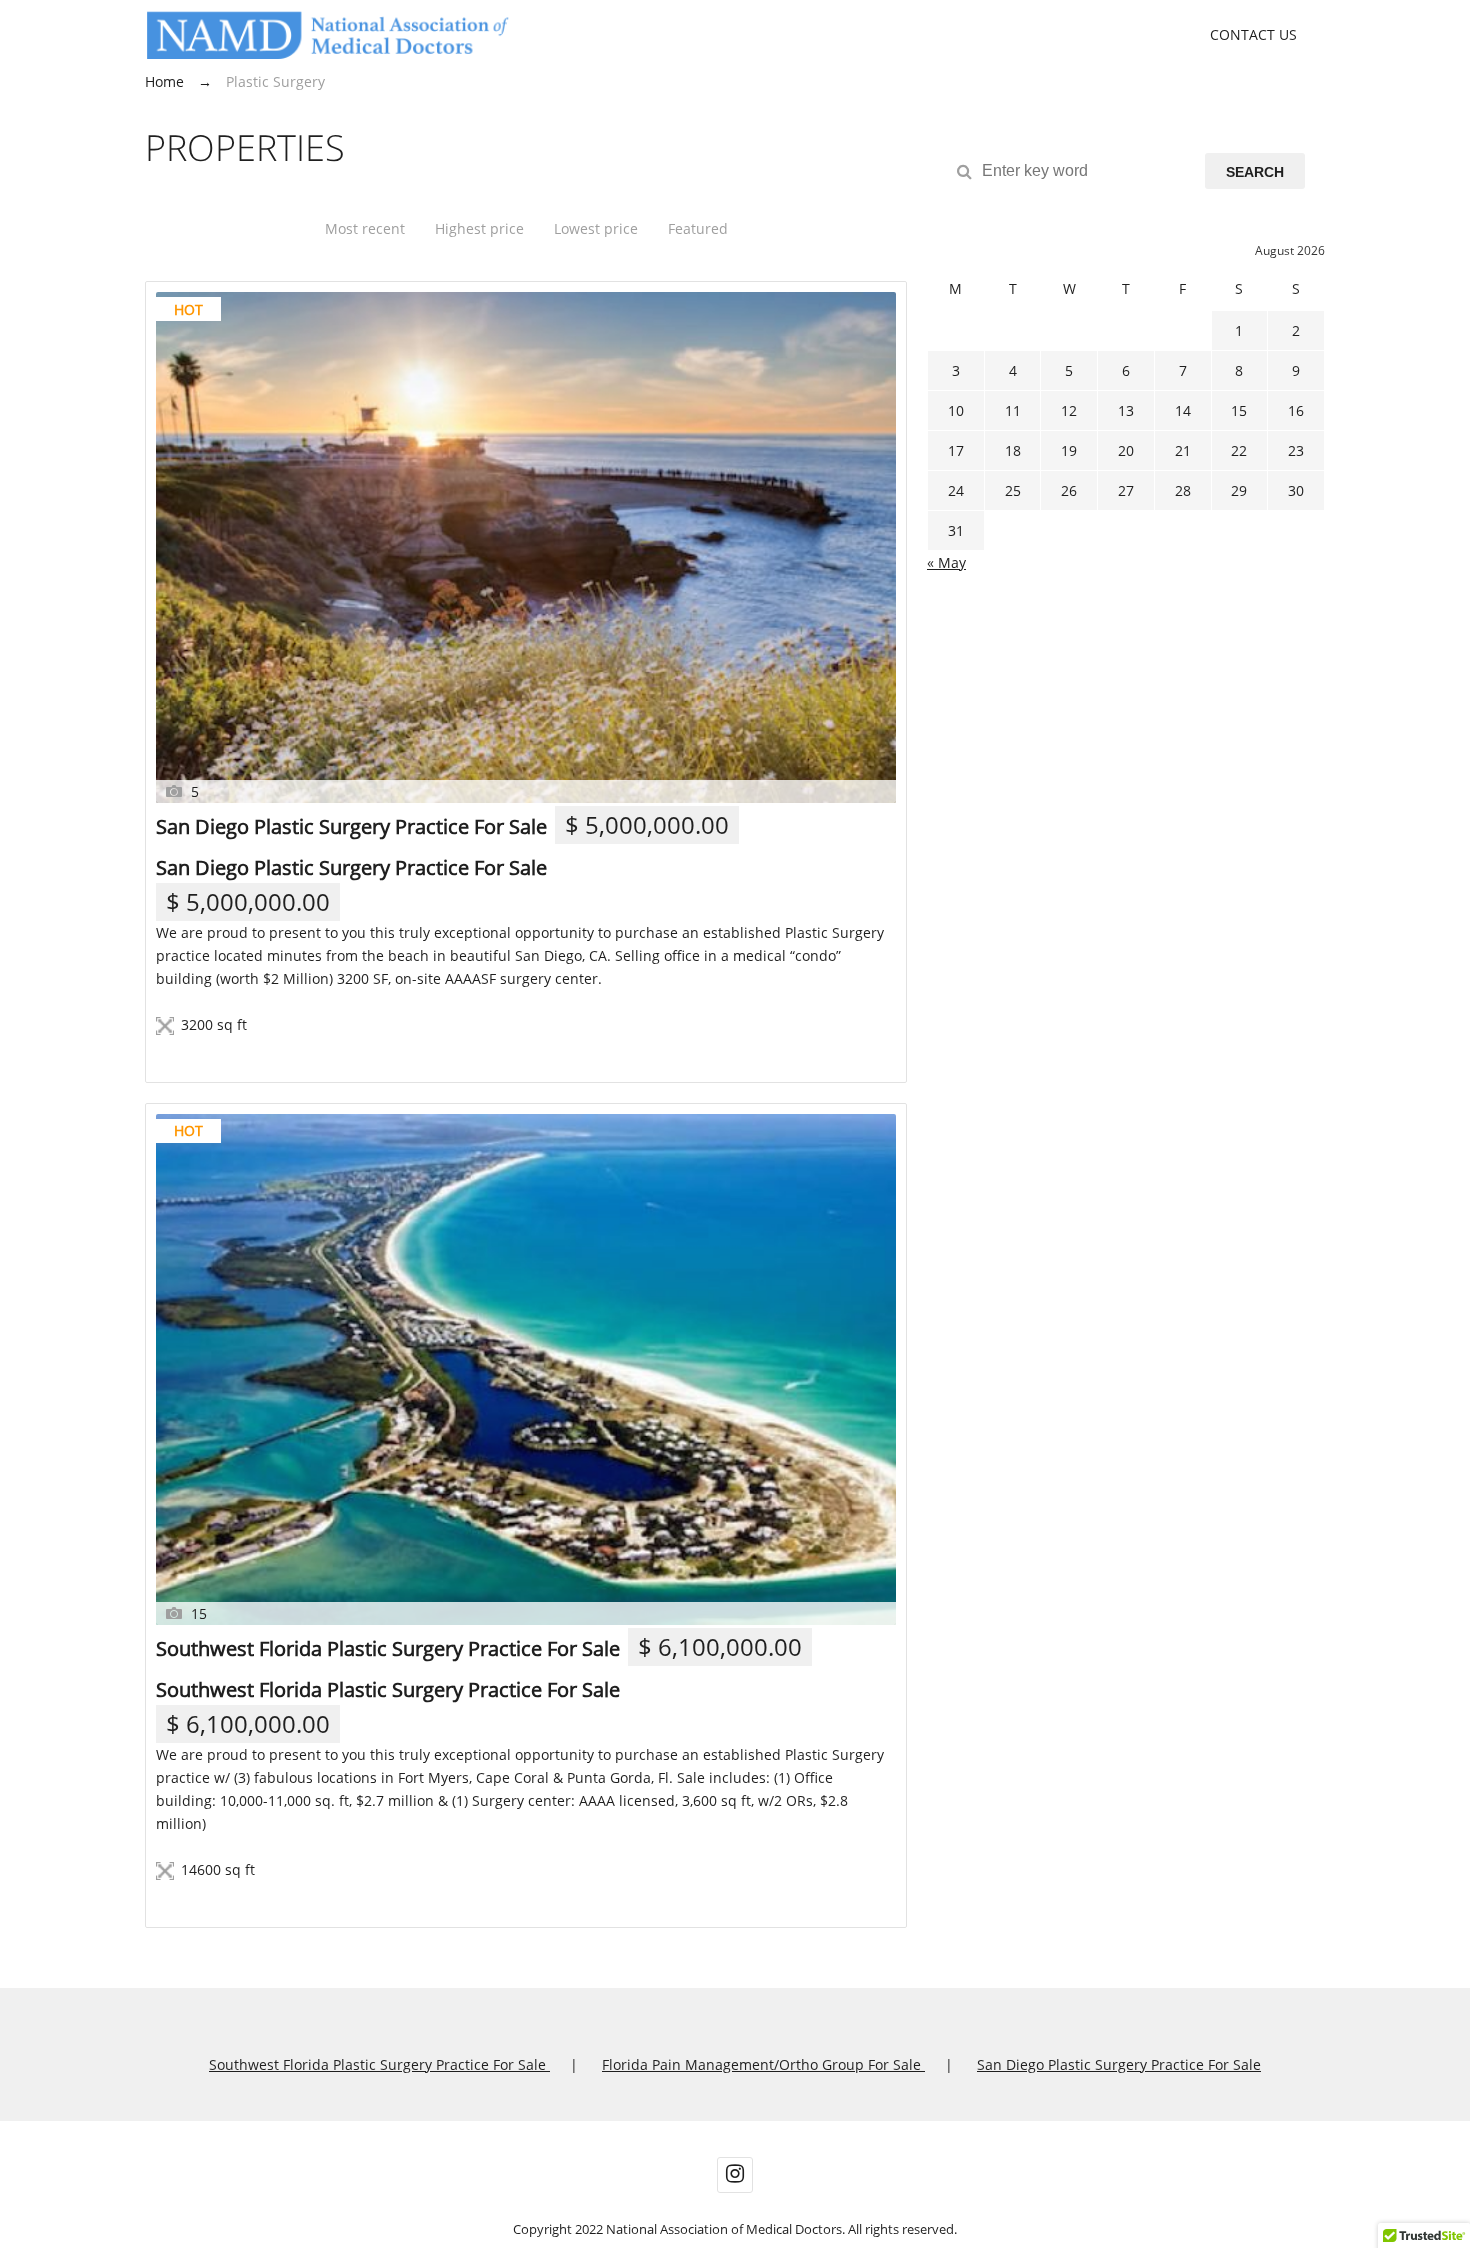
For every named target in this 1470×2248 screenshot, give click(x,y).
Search (1255, 172)
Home (164, 81)
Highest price (479, 228)
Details (206, 1054)
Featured (698, 228)
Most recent (365, 228)
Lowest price (596, 228)
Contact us (1253, 34)
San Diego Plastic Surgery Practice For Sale (351, 826)
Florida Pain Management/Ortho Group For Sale (763, 2064)
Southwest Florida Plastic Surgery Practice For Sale (388, 1648)
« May (946, 562)
